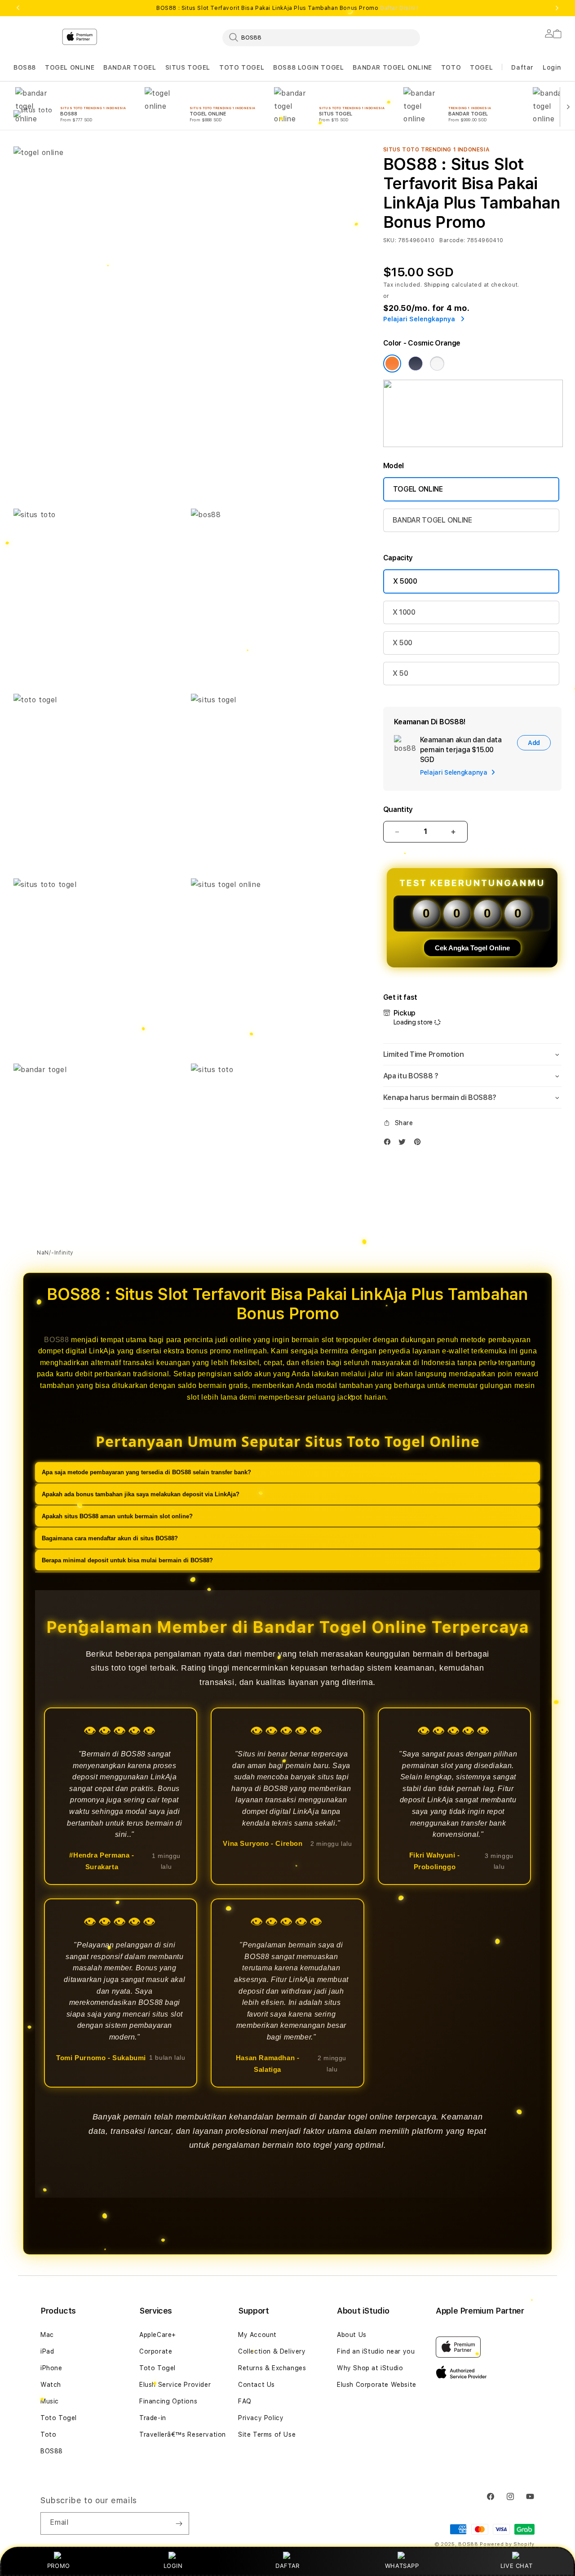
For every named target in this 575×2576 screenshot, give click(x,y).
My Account (257, 2335)
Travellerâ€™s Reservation (183, 2434)
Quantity (398, 809)
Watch (51, 2385)
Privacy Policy (261, 2418)
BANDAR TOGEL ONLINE (392, 67)
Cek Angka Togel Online (472, 948)
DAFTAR (287, 2566)
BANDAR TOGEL (130, 67)
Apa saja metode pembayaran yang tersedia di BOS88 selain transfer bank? (146, 1472)
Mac (47, 2335)
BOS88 (25, 67)
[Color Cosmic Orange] (392, 364)
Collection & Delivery (272, 2351)
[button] (25, 68)
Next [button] (557, 8)
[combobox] (321, 37)
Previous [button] (18, 8)
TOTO (451, 67)
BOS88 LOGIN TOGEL (308, 67)
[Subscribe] (179, 2523)
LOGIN (173, 2566)
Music (50, 2401)
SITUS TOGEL (188, 67)
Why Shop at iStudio (370, 2368)
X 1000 (404, 612)
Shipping (437, 285)
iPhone (51, 2368)
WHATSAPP (402, 2566)
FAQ (245, 2401)
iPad (47, 2351)
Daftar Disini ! (399, 8)
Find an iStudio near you (376, 2351)
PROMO (59, 2566)
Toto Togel (59, 2418)
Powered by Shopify (507, 2544)
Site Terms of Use (267, 2434)
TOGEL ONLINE (70, 67)
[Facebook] (389, 1144)
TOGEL (481, 67)
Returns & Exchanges (272, 2368)
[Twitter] (404, 1144)
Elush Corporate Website (377, 2385)
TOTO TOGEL (242, 67)
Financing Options (168, 2401)
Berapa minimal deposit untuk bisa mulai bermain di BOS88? (127, 1560)
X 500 (402, 643)
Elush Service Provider (175, 2385)
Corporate (156, 2351)
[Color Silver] (437, 364)
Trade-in (153, 2418)
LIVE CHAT (516, 2566)
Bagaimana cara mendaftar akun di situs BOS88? (110, 1538)
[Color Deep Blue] (416, 364)
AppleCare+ (158, 2335)
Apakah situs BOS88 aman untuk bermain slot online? (117, 1516)
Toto (48, 2434)
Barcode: (452, 240)
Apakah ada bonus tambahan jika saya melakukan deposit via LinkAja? (141, 1494)
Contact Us (257, 2385)
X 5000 (405, 581)
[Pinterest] (420, 1144)
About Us (352, 2335)
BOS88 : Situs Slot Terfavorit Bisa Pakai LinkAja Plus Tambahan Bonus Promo (287, 8)
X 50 (400, 673)
